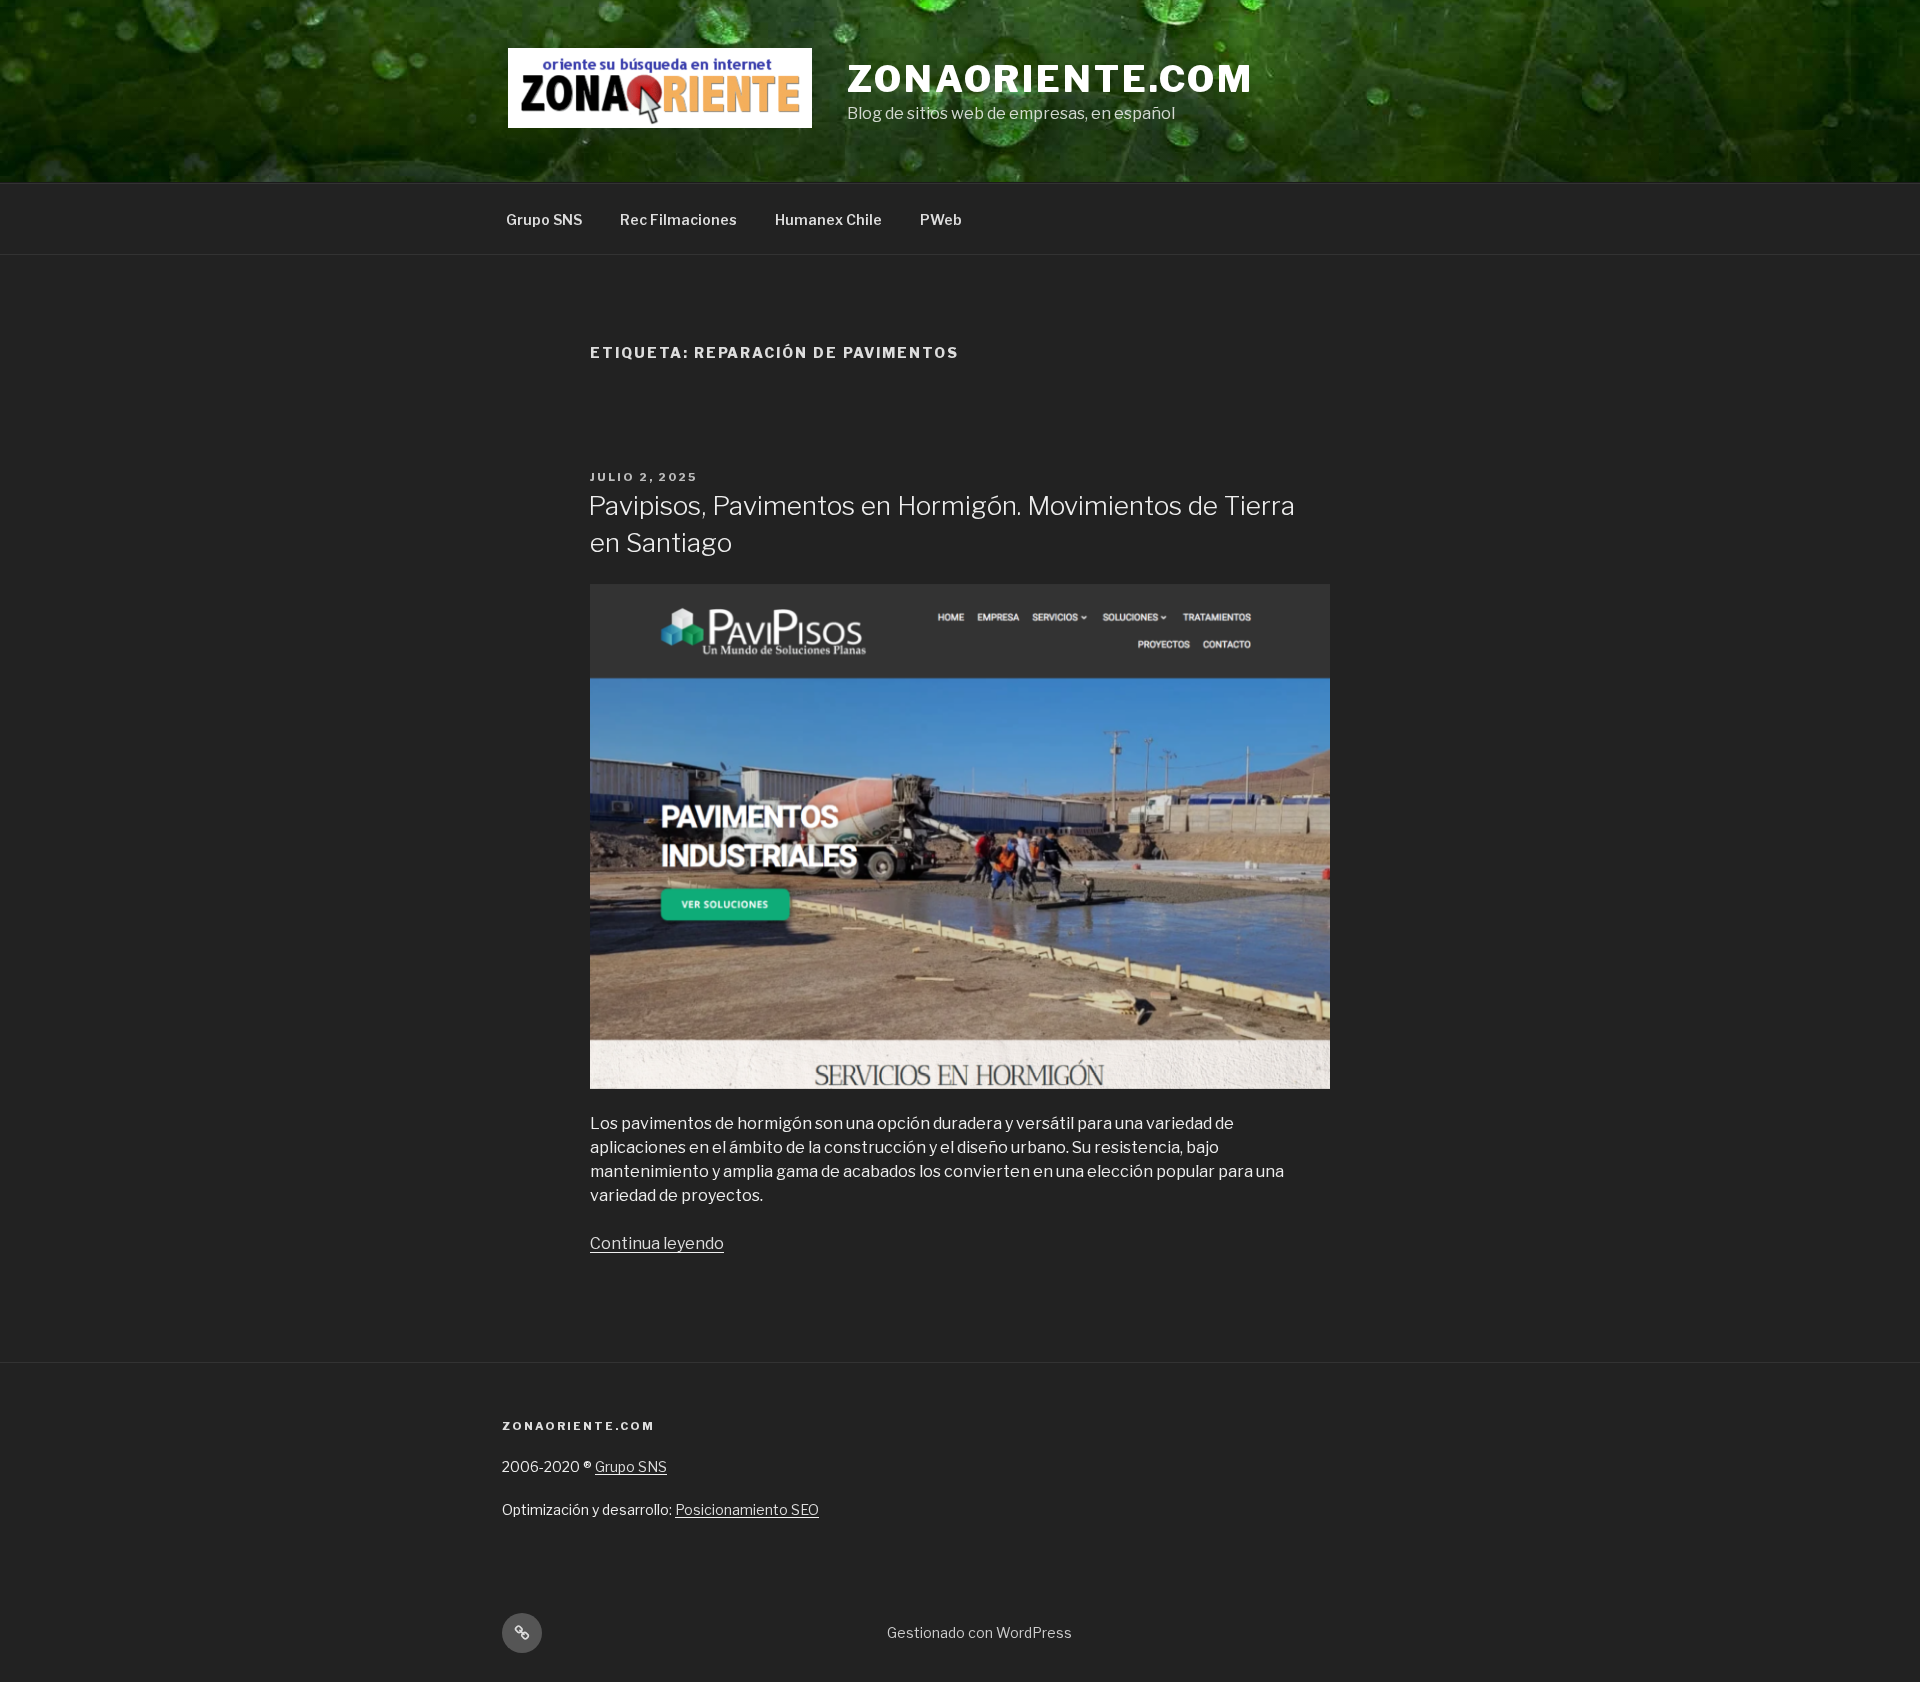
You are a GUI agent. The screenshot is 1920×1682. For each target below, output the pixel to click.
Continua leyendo (657, 1243)
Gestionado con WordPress (979, 1632)
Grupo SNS (544, 219)
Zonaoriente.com (1050, 79)
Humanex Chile (828, 219)
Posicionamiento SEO (747, 1509)
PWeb (941, 219)
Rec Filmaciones (678, 219)
